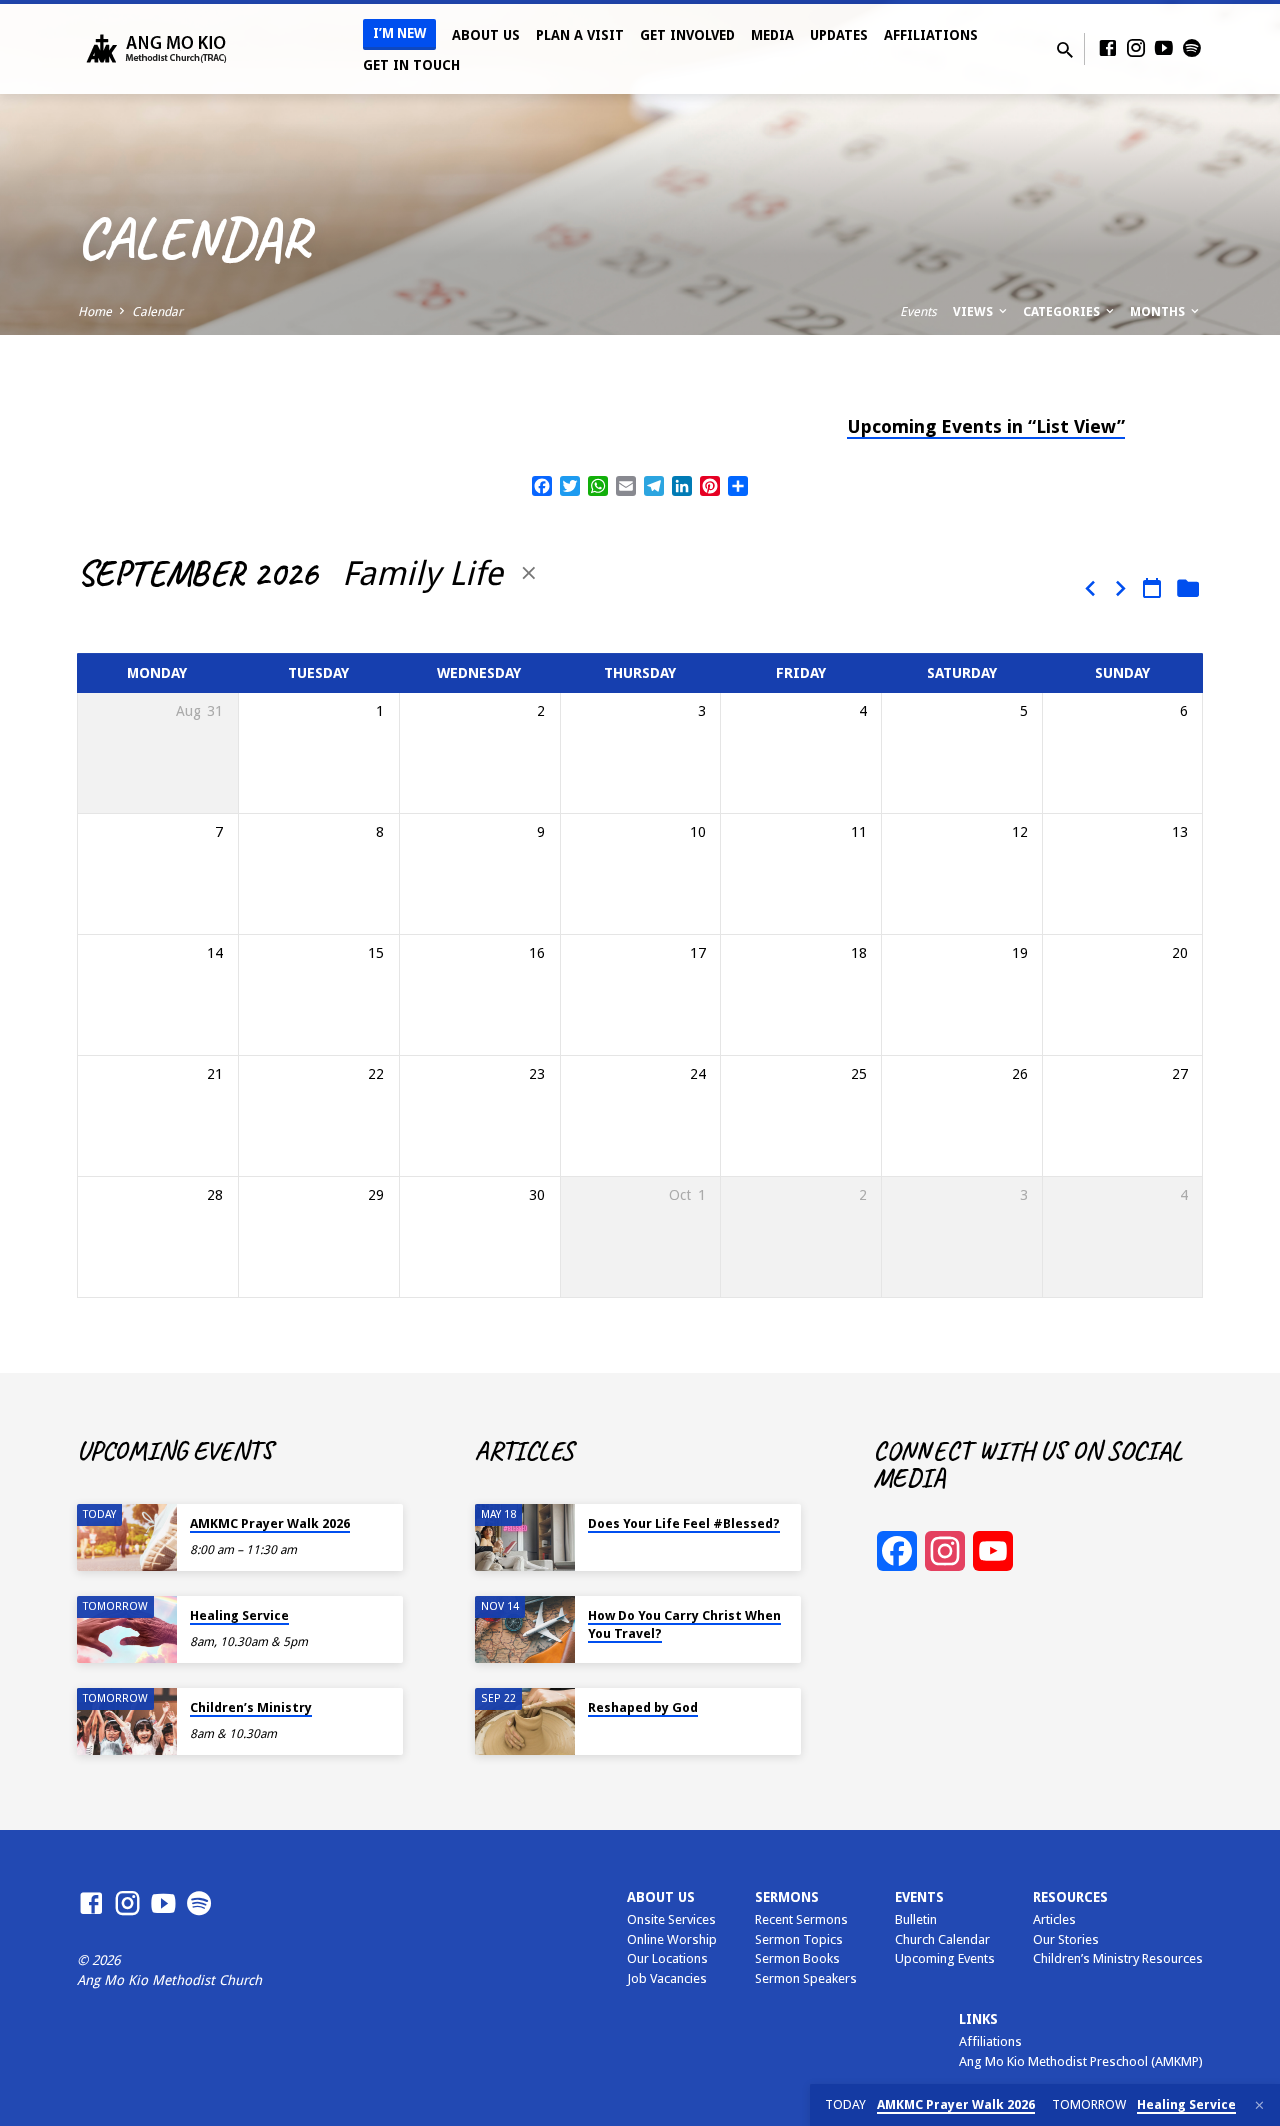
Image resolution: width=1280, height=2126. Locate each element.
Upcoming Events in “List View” (986, 426)
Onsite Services (671, 1919)
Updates (839, 35)
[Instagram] (1136, 48)
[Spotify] (1192, 48)
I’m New (399, 33)
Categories (1063, 311)
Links (978, 2019)
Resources (1070, 1897)
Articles (1054, 1919)
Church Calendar (942, 1939)
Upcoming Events (945, 1958)
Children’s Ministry (251, 1707)
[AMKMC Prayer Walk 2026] (127, 1537)
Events (918, 311)
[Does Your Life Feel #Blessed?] (525, 1537)
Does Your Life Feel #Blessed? (684, 1523)
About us (661, 1897)
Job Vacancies (667, 1978)
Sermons (787, 1897)
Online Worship (672, 1939)
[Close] (1259, 2105)
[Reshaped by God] (525, 1721)
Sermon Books (797, 1958)
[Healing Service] (127, 1629)
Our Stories (1066, 1939)
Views (974, 311)
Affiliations (931, 35)
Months (1159, 311)
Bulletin (916, 1919)
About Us (486, 35)
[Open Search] (1065, 50)
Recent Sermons (801, 1919)
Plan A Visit (580, 35)
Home (95, 311)
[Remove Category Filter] (529, 573)
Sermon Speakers (806, 1978)
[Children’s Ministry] (127, 1721)
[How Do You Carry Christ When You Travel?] (525, 1629)
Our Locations (667, 1958)
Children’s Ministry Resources (1118, 1958)
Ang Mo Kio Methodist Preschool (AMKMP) (1081, 2061)
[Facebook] (1108, 48)
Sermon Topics (799, 1939)
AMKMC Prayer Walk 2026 (270, 1523)
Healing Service (239, 1615)
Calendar (157, 311)
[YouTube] (1164, 48)
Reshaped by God (643, 1707)
